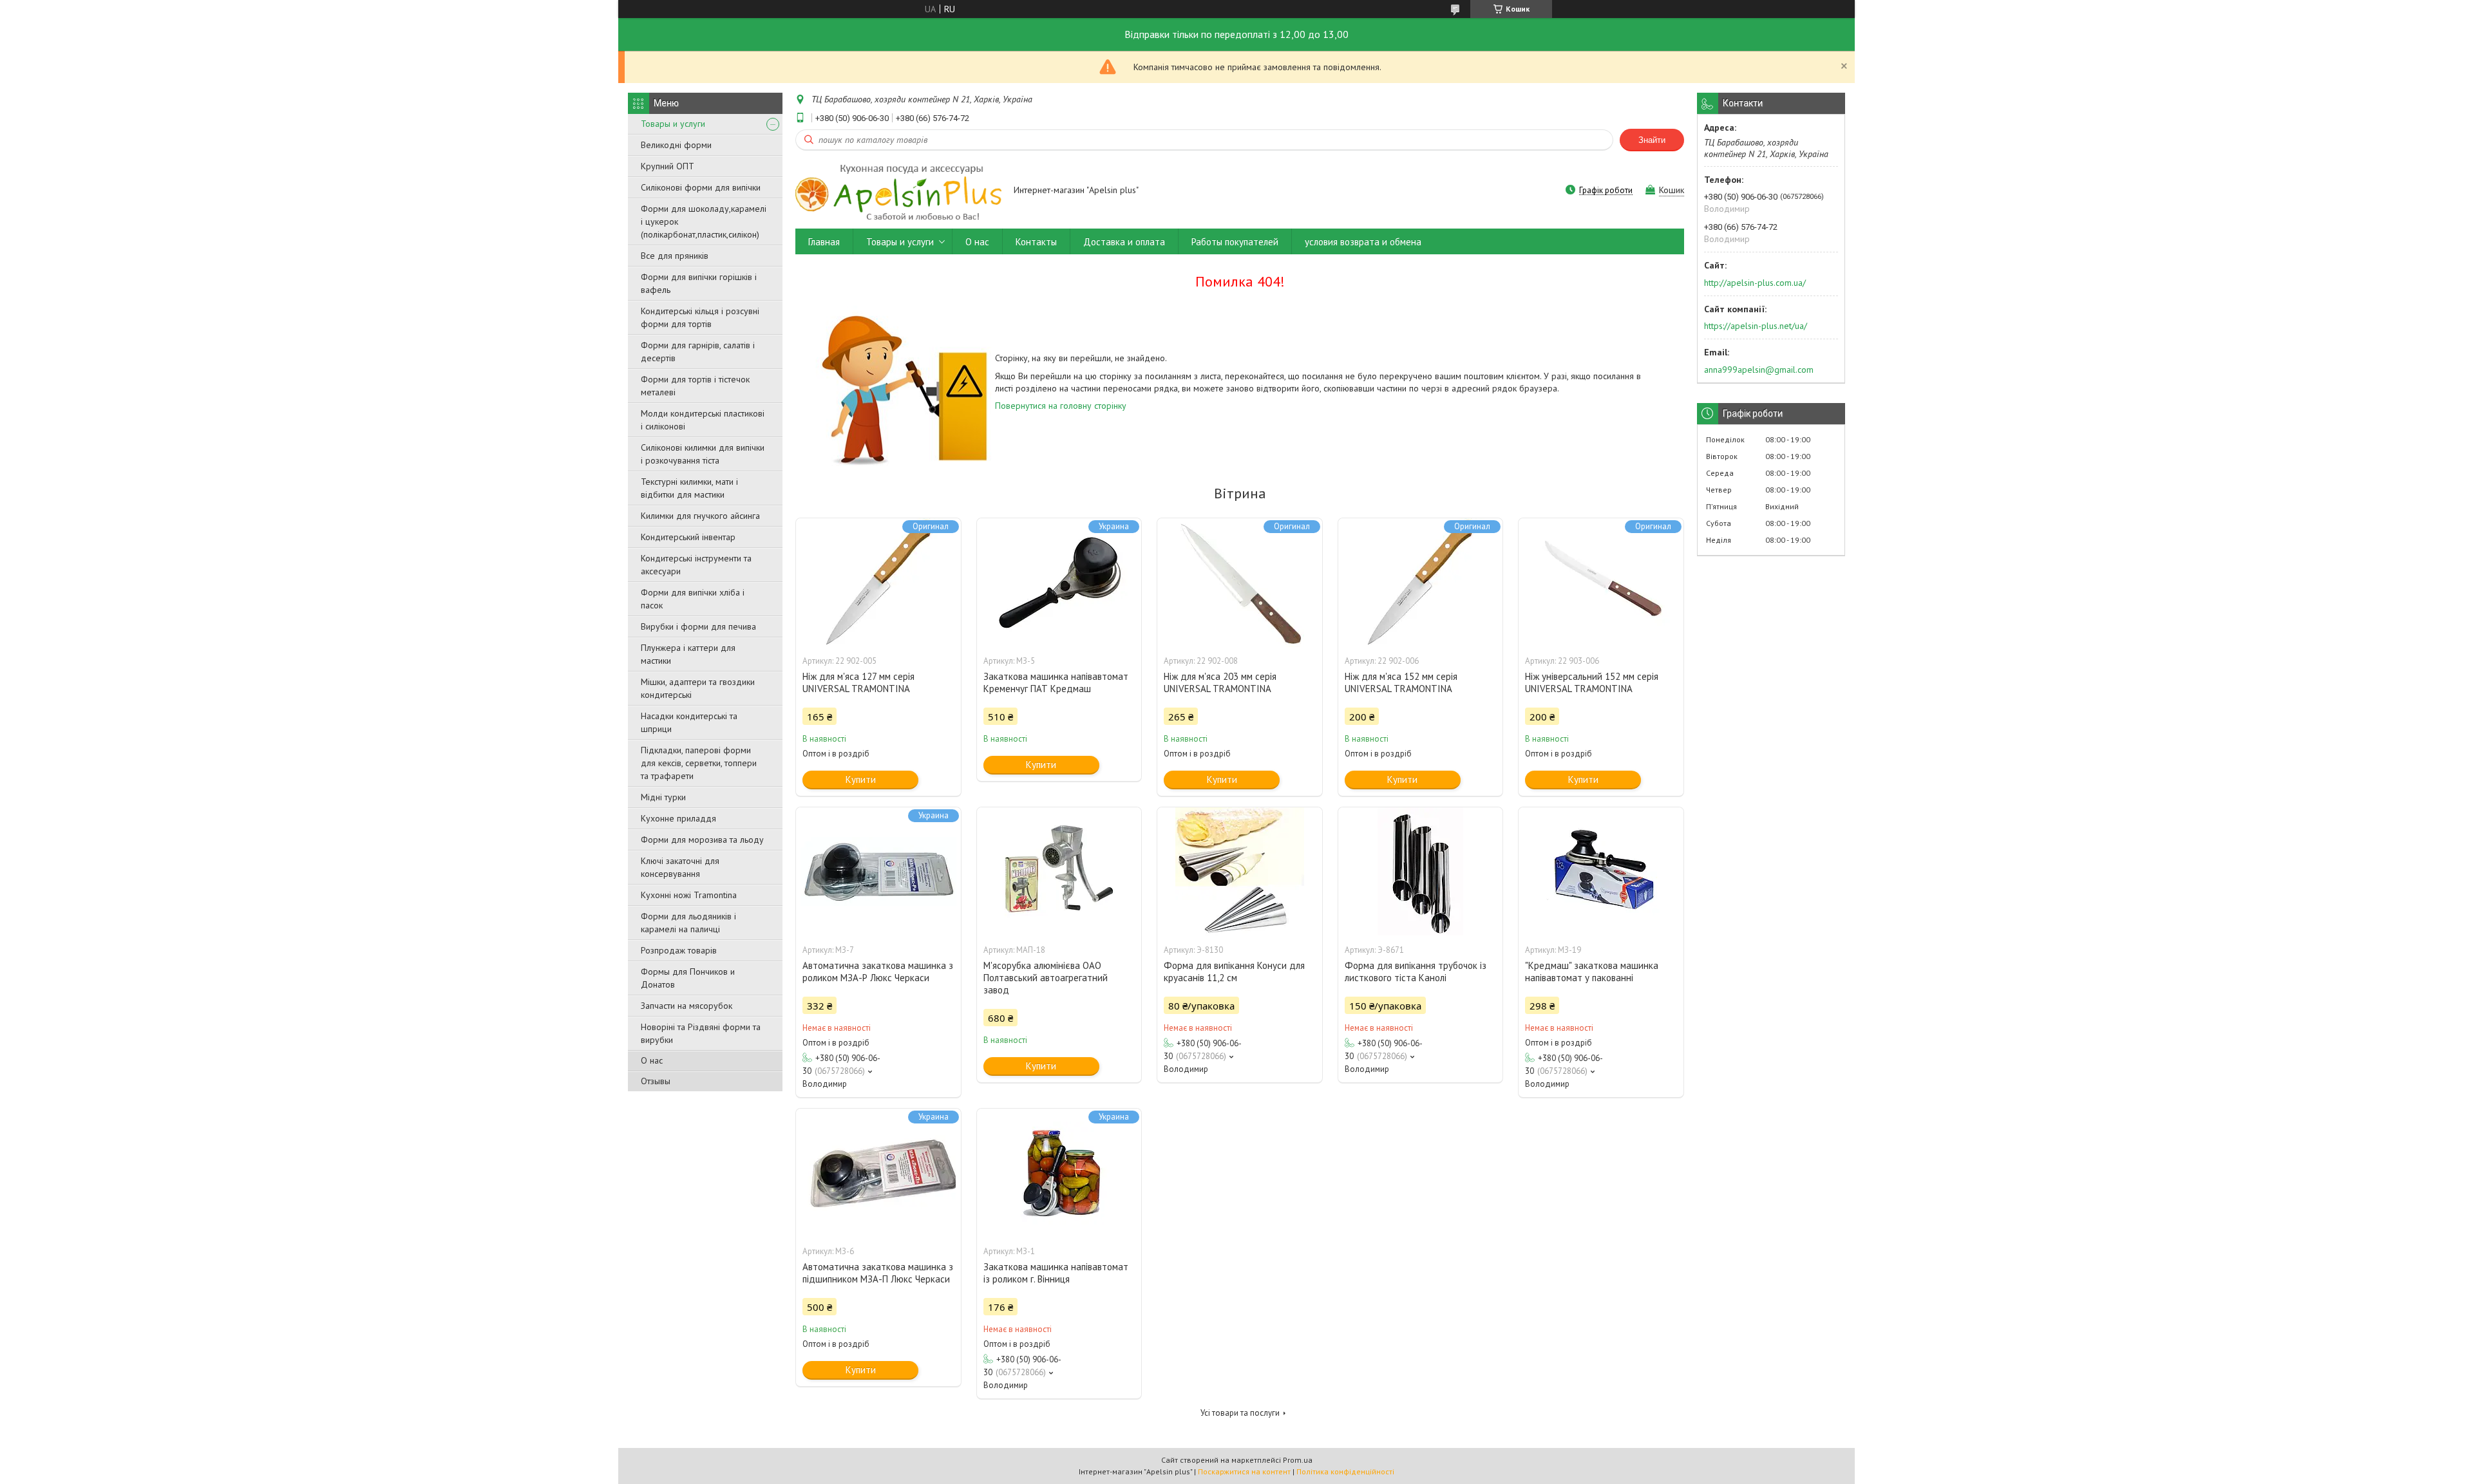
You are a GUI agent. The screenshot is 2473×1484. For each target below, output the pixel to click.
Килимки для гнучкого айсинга (700, 516)
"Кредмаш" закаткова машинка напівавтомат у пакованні (1592, 972)
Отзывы (656, 1081)
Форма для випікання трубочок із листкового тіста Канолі (1416, 972)
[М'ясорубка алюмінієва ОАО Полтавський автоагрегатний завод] (1059, 872)
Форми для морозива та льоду (702, 840)
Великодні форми (676, 145)
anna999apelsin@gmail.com (1759, 370)
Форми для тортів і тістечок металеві (695, 386)
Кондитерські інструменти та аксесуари (696, 565)
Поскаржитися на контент (1244, 1471)
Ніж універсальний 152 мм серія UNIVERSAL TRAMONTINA (1592, 682)
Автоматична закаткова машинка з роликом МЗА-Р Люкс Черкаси (878, 972)
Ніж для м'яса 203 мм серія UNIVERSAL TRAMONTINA (1220, 682)
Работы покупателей (1235, 242)
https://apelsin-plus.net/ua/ (1756, 326)
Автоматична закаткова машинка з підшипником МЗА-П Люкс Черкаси (878, 1273)
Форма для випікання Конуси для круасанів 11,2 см (1234, 972)
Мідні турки (663, 797)
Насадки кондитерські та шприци (689, 722)
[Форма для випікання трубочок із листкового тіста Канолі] (1421, 872)
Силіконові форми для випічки (701, 187)
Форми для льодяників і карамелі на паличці (688, 923)
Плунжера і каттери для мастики (688, 654)
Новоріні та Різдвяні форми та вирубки (701, 1033)
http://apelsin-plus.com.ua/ (1755, 283)
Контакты (1036, 242)
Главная (824, 242)
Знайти (1652, 140)
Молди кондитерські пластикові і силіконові (703, 420)
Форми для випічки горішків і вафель (699, 283)
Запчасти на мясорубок (687, 1006)
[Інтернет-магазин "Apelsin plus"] (898, 191)
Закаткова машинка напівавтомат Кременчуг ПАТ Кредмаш (1056, 682)
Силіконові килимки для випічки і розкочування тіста (703, 454)
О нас (652, 1060)
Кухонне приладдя (678, 818)
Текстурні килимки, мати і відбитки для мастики (689, 488)
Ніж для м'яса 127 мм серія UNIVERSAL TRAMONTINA (858, 682)
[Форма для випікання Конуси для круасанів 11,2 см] (1240, 872)
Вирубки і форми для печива (698, 626)
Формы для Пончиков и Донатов (688, 978)
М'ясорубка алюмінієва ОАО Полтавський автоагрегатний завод (1046, 978)
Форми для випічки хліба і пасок (693, 599)
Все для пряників (675, 256)
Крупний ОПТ (668, 166)
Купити (861, 779)
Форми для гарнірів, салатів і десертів (698, 352)
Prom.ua (1298, 1460)
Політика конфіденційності (1345, 1471)
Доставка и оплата (1124, 242)
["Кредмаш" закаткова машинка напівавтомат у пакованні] (1601, 872)
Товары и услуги (673, 124)
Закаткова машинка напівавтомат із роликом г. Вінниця (1056, 1273)
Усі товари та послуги (1240, 1413)
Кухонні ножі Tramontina (689, 895)
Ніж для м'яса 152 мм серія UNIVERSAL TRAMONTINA (1401, 682)
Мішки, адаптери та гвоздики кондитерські (698, 688)
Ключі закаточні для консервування (680, 867)
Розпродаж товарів (679, 950)
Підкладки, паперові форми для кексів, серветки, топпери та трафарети (699, 763)
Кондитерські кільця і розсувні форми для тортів (700, 317)
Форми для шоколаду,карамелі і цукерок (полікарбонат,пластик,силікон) (704, 221)
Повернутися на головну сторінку (1061, 406)
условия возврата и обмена (1363, 242)
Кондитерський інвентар (688, 537)
